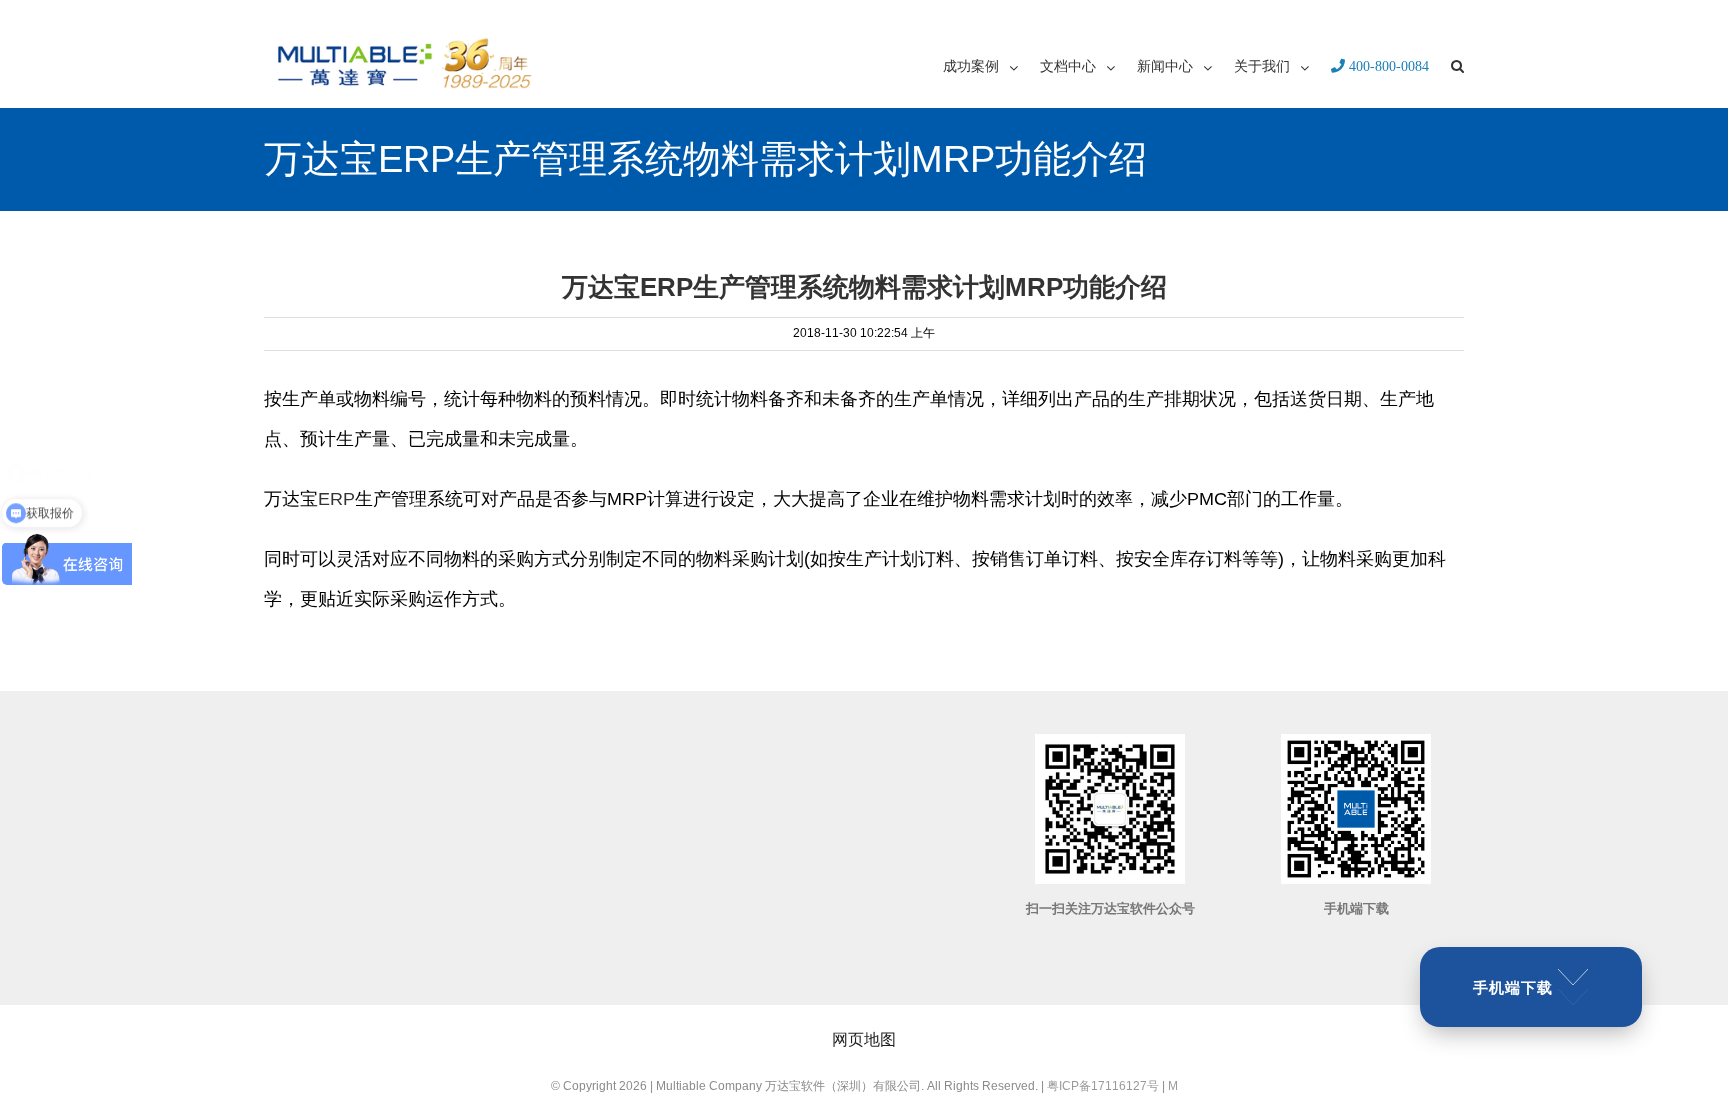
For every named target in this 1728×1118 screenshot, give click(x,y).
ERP (336, 499)
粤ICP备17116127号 (1103, 1086)
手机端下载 (1513, 987)
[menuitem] (991, 65)
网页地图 (864, 1039)
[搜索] (1457, 65)
